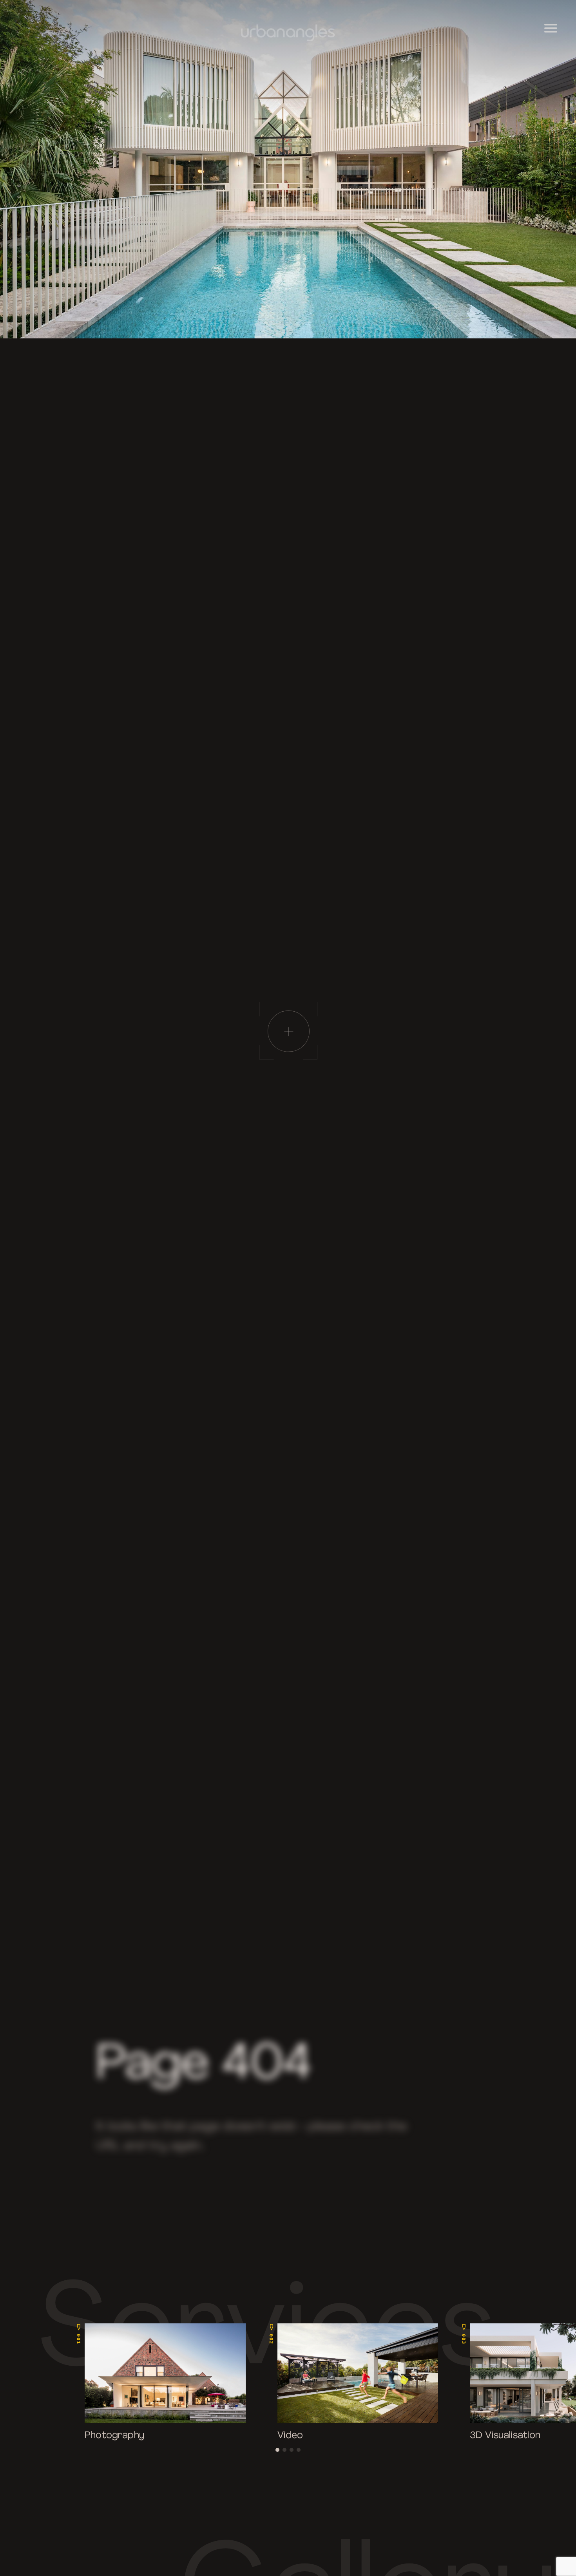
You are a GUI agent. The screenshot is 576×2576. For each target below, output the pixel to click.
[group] (161, 2383)
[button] (277, 2450)
